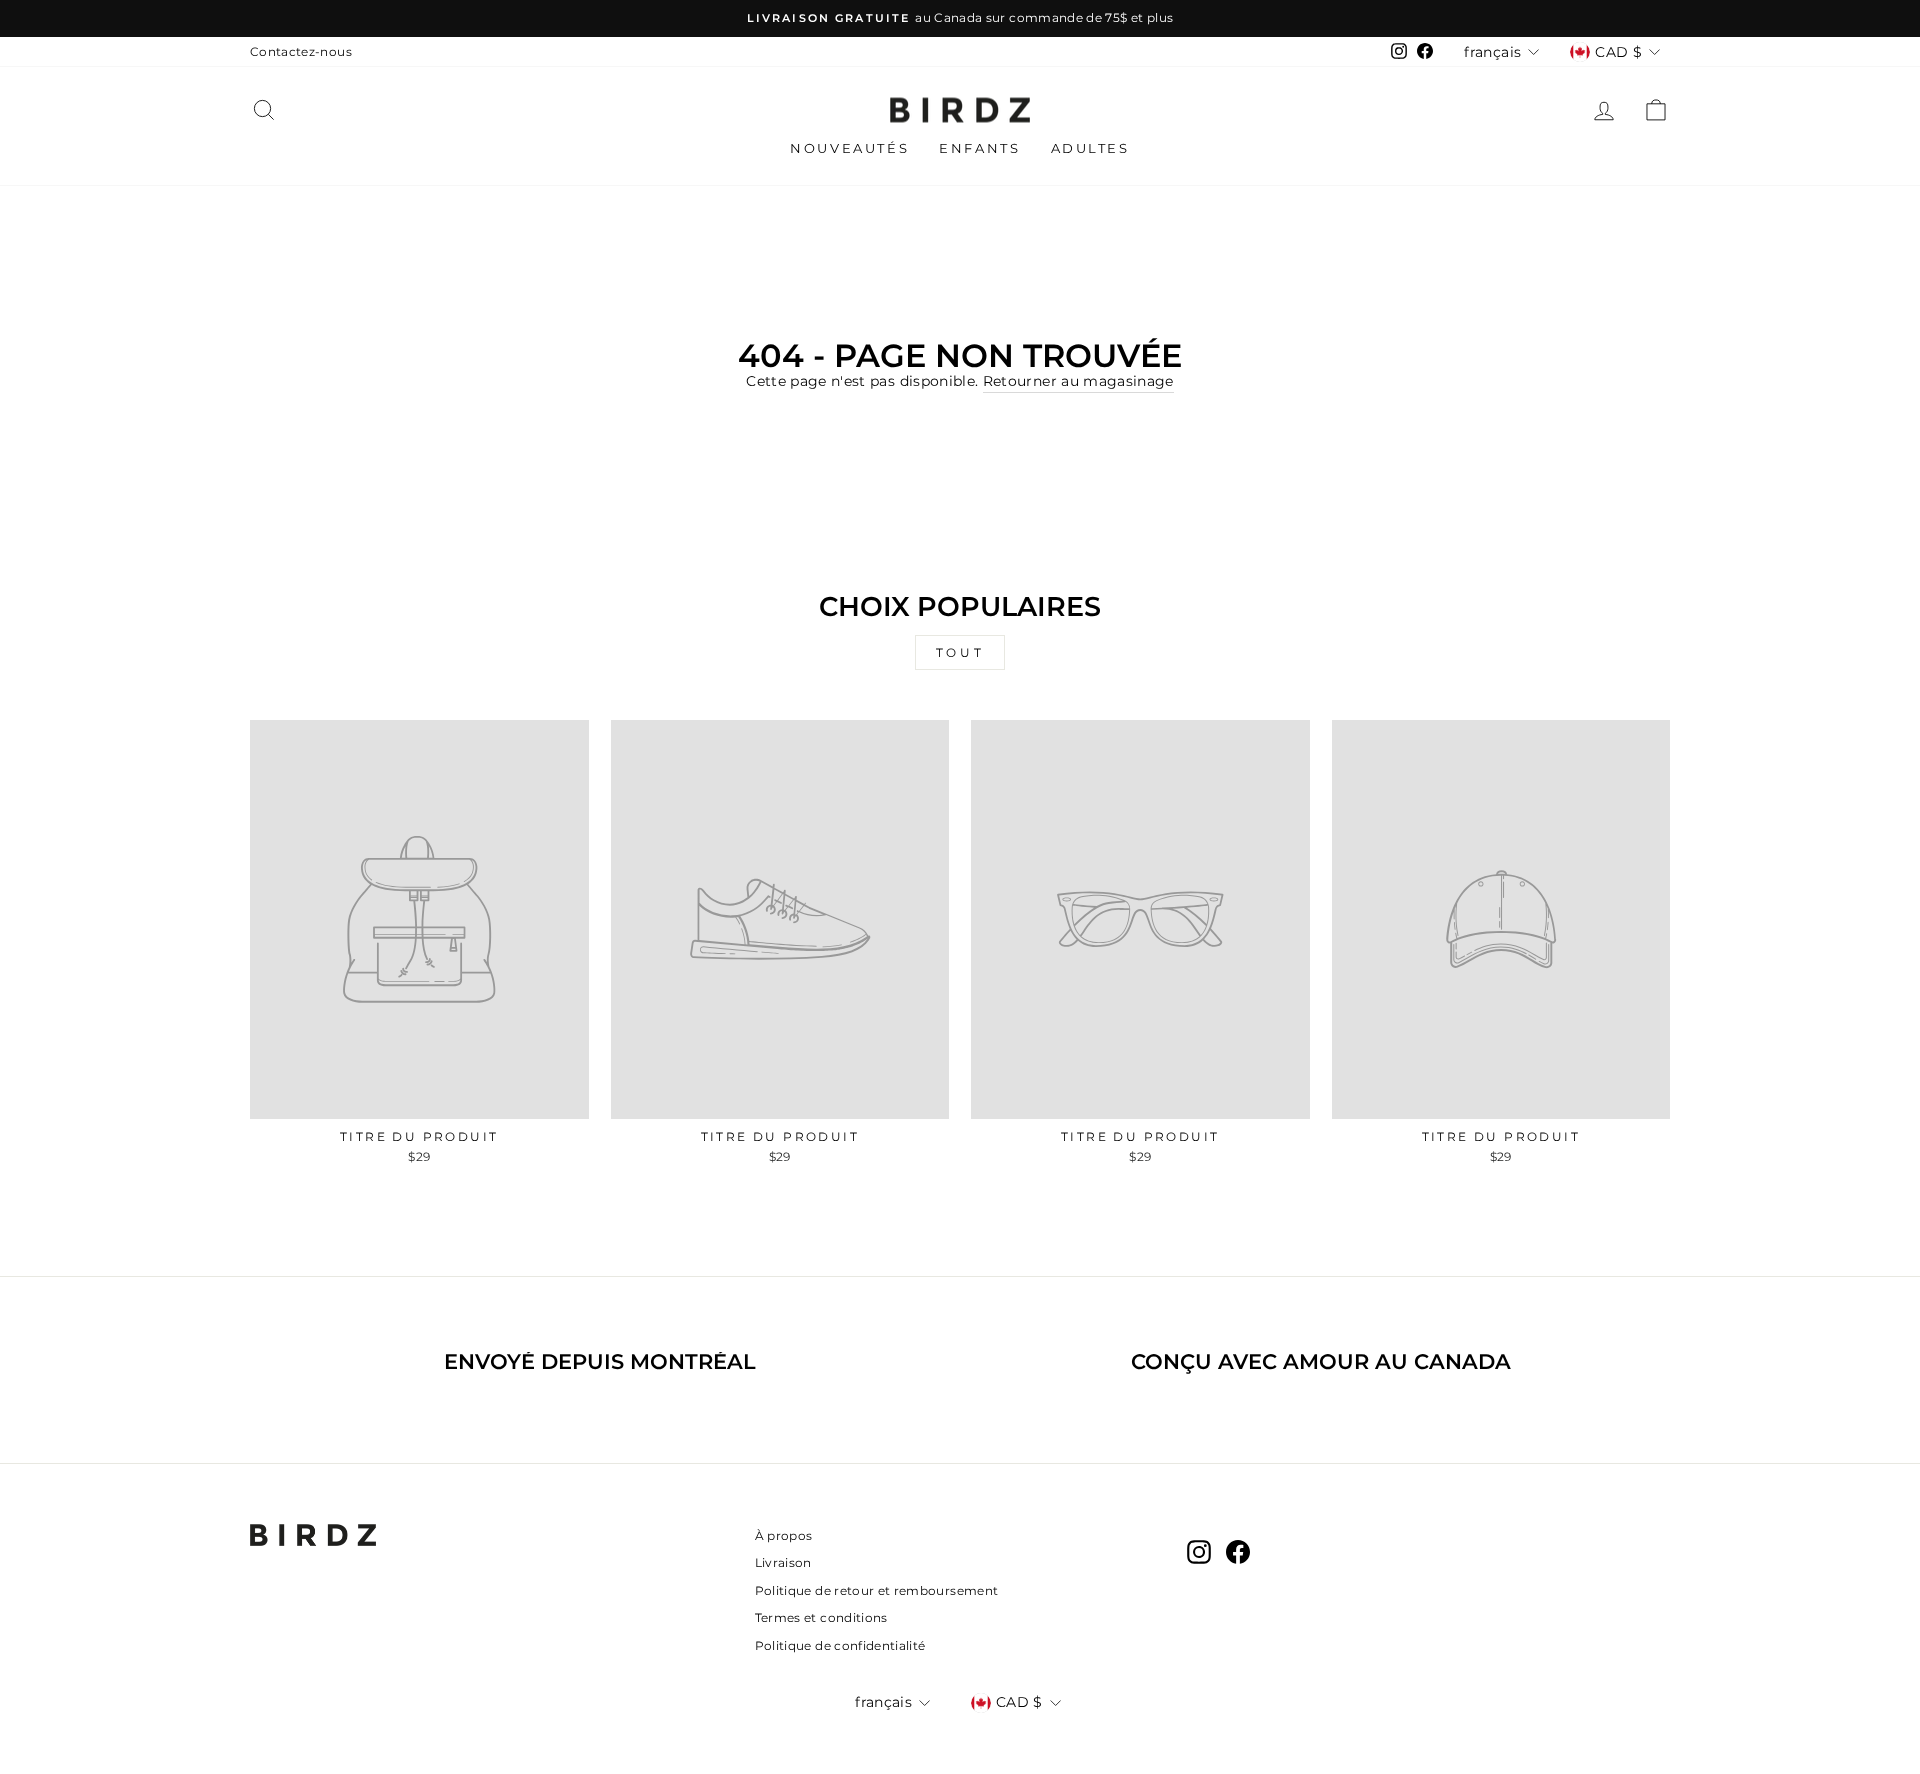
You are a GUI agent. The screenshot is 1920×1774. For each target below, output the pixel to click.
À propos (784, 1535)
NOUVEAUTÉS (849, 148)
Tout (960, 652)
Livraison (783, 1562)
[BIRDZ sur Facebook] (1238, 1552)
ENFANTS (979, 148)
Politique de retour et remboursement (877, 1590)
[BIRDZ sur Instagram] (1199, 1552)
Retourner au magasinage (1078, 381)
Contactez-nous (301, 51)
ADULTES (1090, 148)
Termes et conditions (821, 1617)
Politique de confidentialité (840, 1645)
